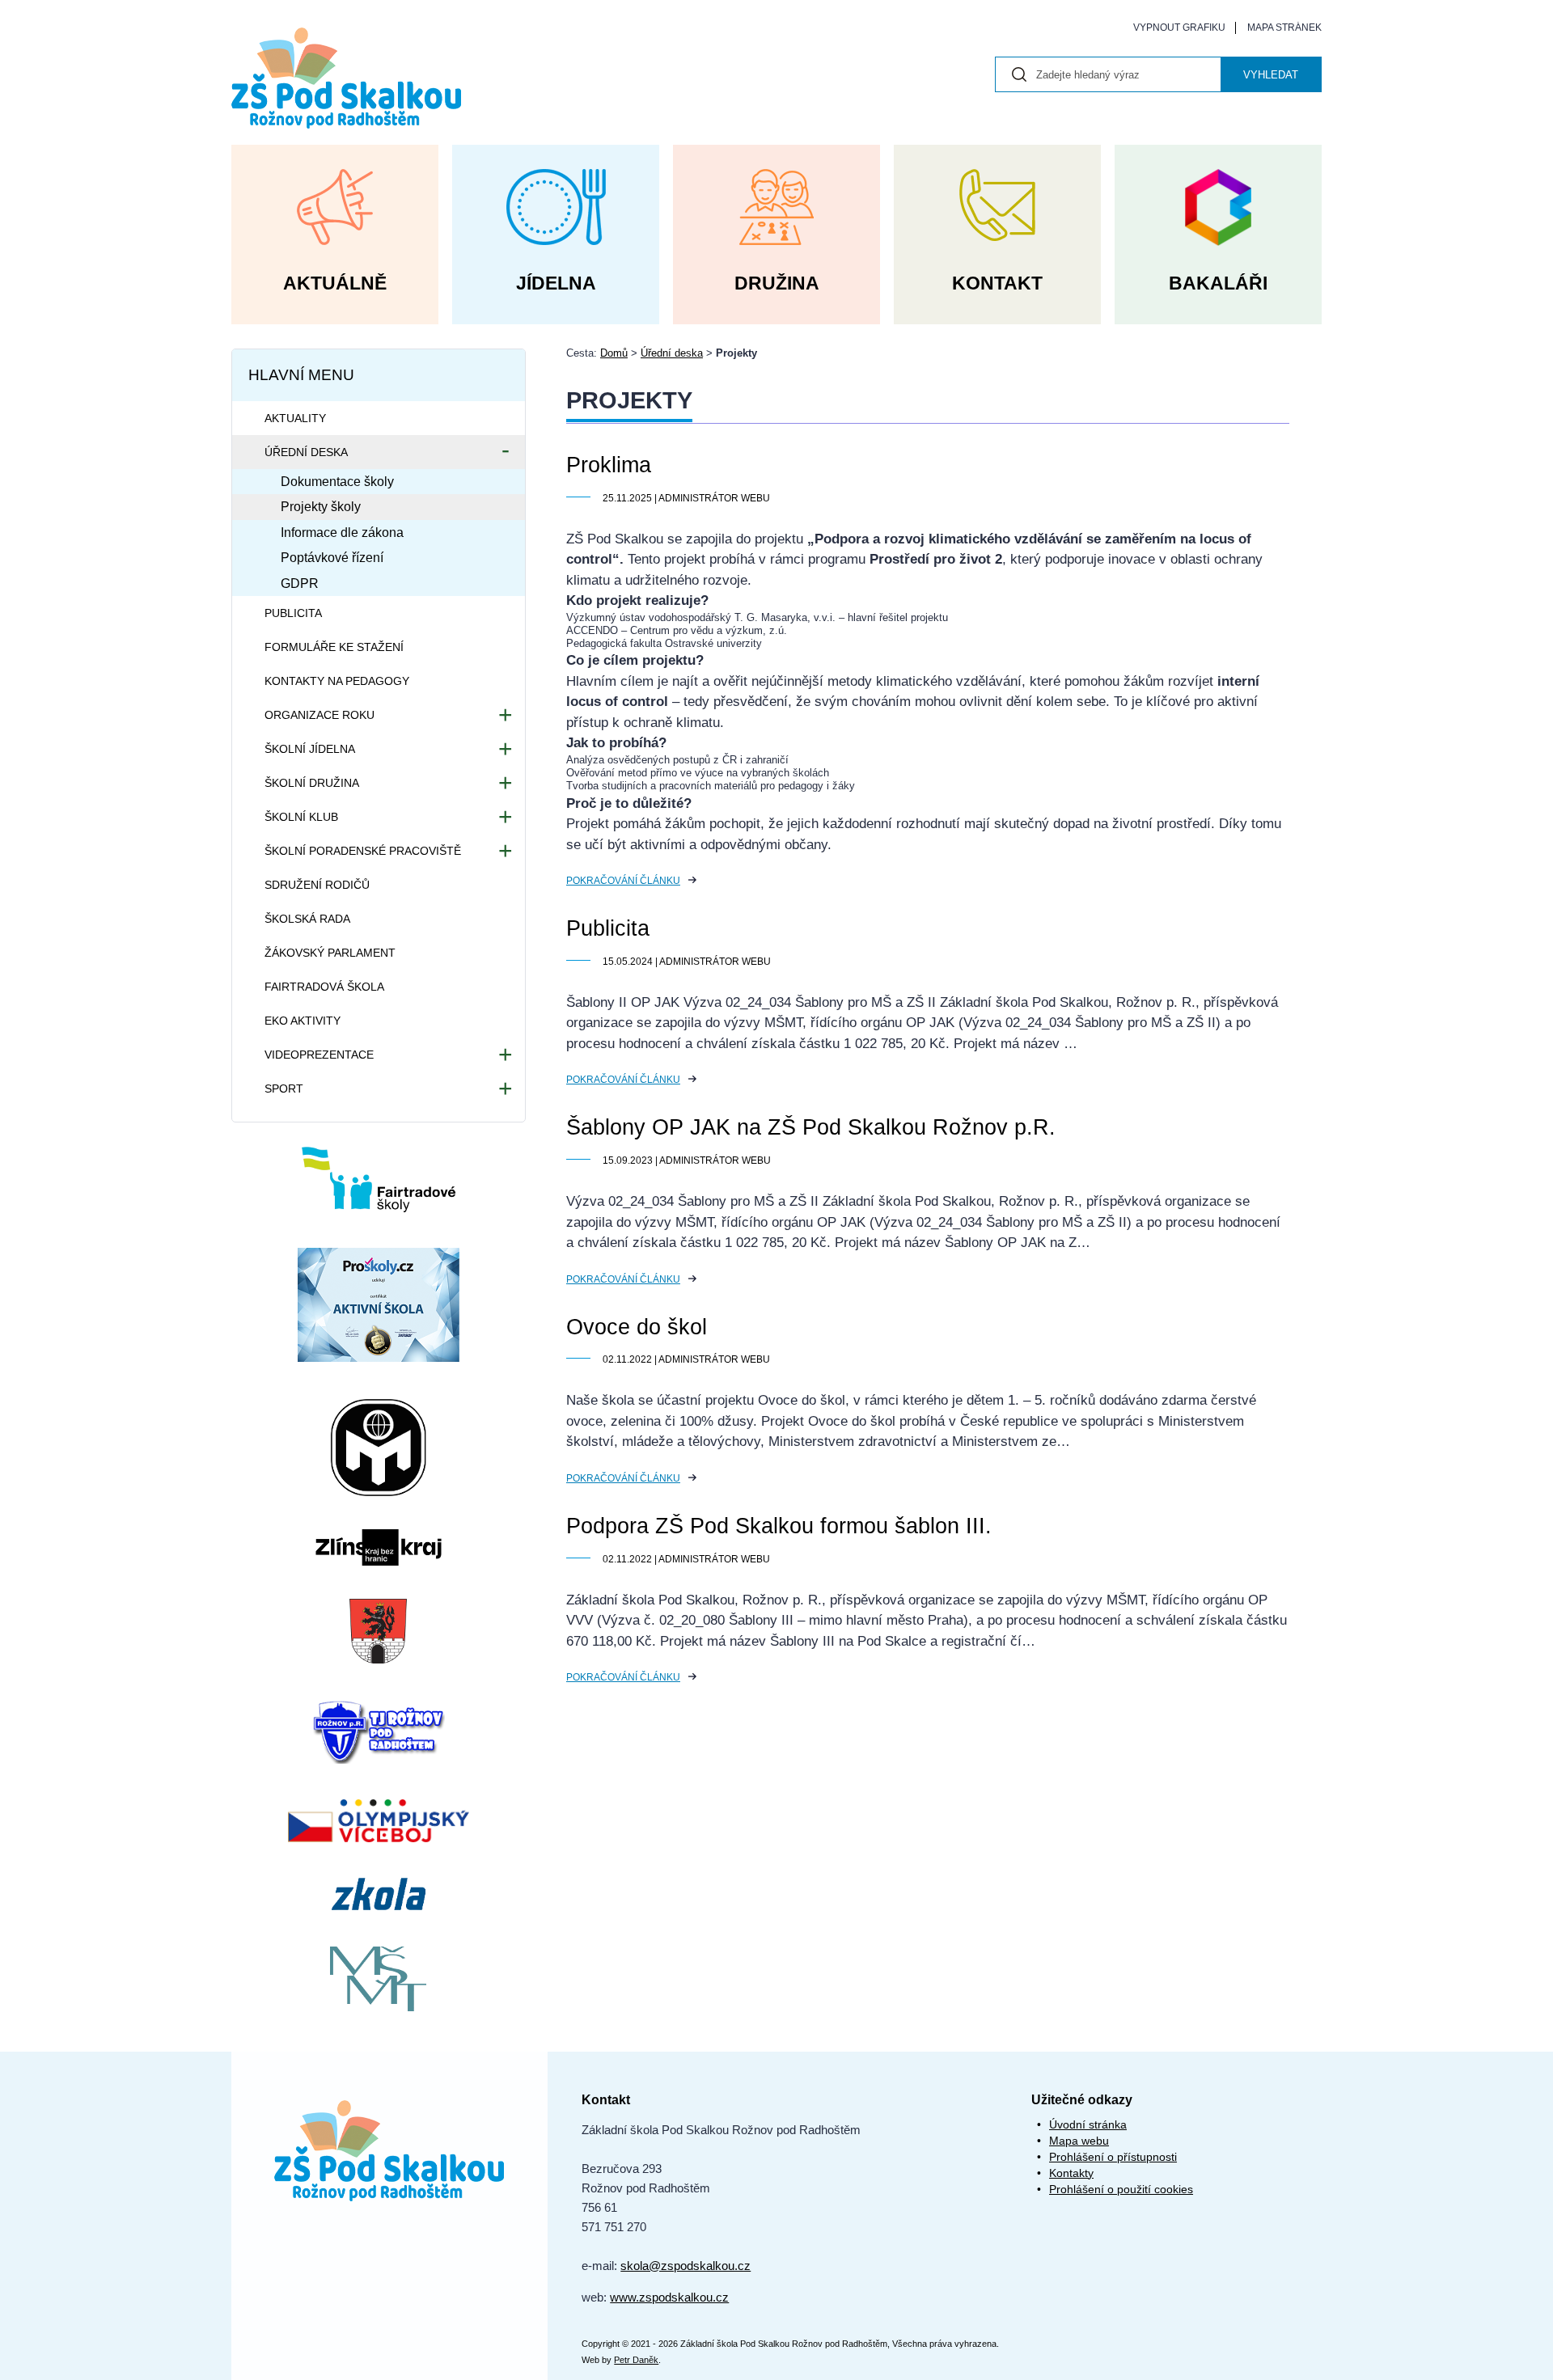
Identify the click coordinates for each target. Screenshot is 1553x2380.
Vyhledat (1271, 75)
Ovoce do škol (637, 1327)
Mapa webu (1079, 2141)
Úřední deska (672, 353)
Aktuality (295, 418)
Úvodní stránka (1088, 2124)
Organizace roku (319, 715)
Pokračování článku (623, 881)
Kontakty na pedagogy (337, 681)
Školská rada (307, 919)
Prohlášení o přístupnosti (1113, 2157)
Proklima (609, 465)
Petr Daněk (636, 2360)
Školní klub (301, 817)
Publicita (608, 928)
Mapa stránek (1284, 27)
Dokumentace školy (337, 482)
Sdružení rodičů (317, 885)
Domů (614, 353)
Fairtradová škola (324, 987)
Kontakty (1071, 2173)
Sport (284, 1089)
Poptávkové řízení (332, 558)
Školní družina (312, 783)
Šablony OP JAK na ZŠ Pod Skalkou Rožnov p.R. (811, 1127)
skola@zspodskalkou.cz (686, 2266)
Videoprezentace (319, 1055)
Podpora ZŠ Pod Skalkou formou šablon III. (779, 1526)
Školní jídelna (310, 749)
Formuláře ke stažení (334, 647)
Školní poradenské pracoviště (363, 851)
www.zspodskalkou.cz (669, 2297)
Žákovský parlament (330, 953)
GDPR (300, 583)
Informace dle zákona (342, 533)
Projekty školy (321, 507)
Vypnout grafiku (1179, 27)
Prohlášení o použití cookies (1121, 2189)
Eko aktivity (303, 1021)
